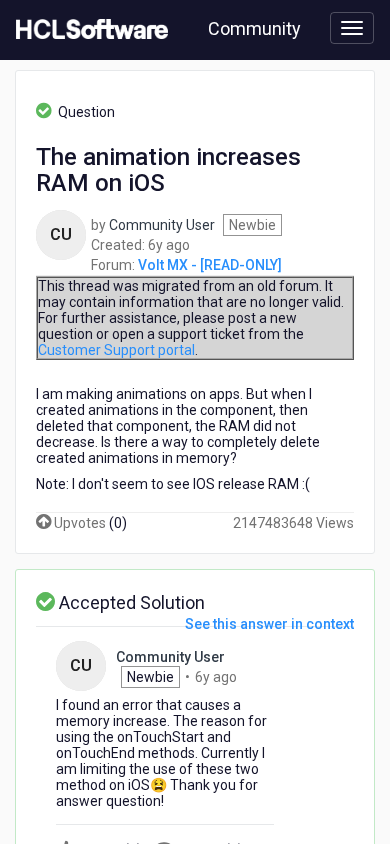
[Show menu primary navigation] (352, 28)
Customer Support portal (116, 350)
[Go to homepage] (88, 30)
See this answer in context (269, 624)
